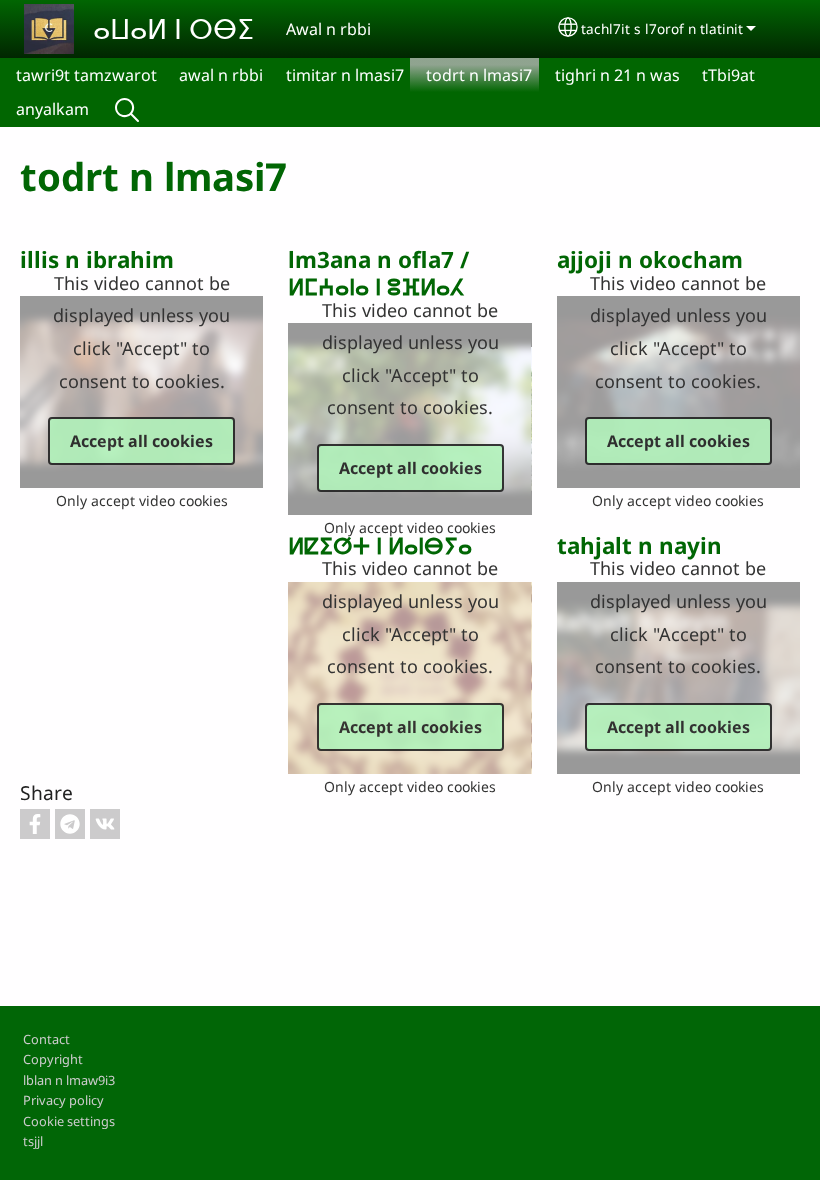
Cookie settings (69, 1121)
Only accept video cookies (142, 500)
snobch (127, 109)
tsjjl (33, 1141)
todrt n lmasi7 (479, 75)
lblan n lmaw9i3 (69, 1080)
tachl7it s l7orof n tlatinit (662, 28)
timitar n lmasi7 (345, 75)
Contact (46, 1039)
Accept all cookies (141, 441)
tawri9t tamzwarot (86, 75)
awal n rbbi (221, 75)
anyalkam (52, 109)
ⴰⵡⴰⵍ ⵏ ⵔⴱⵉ (173, 28)
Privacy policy (63, 1100)
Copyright (53, 1059)
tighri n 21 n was (617, 75)
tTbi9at (728, 75)
